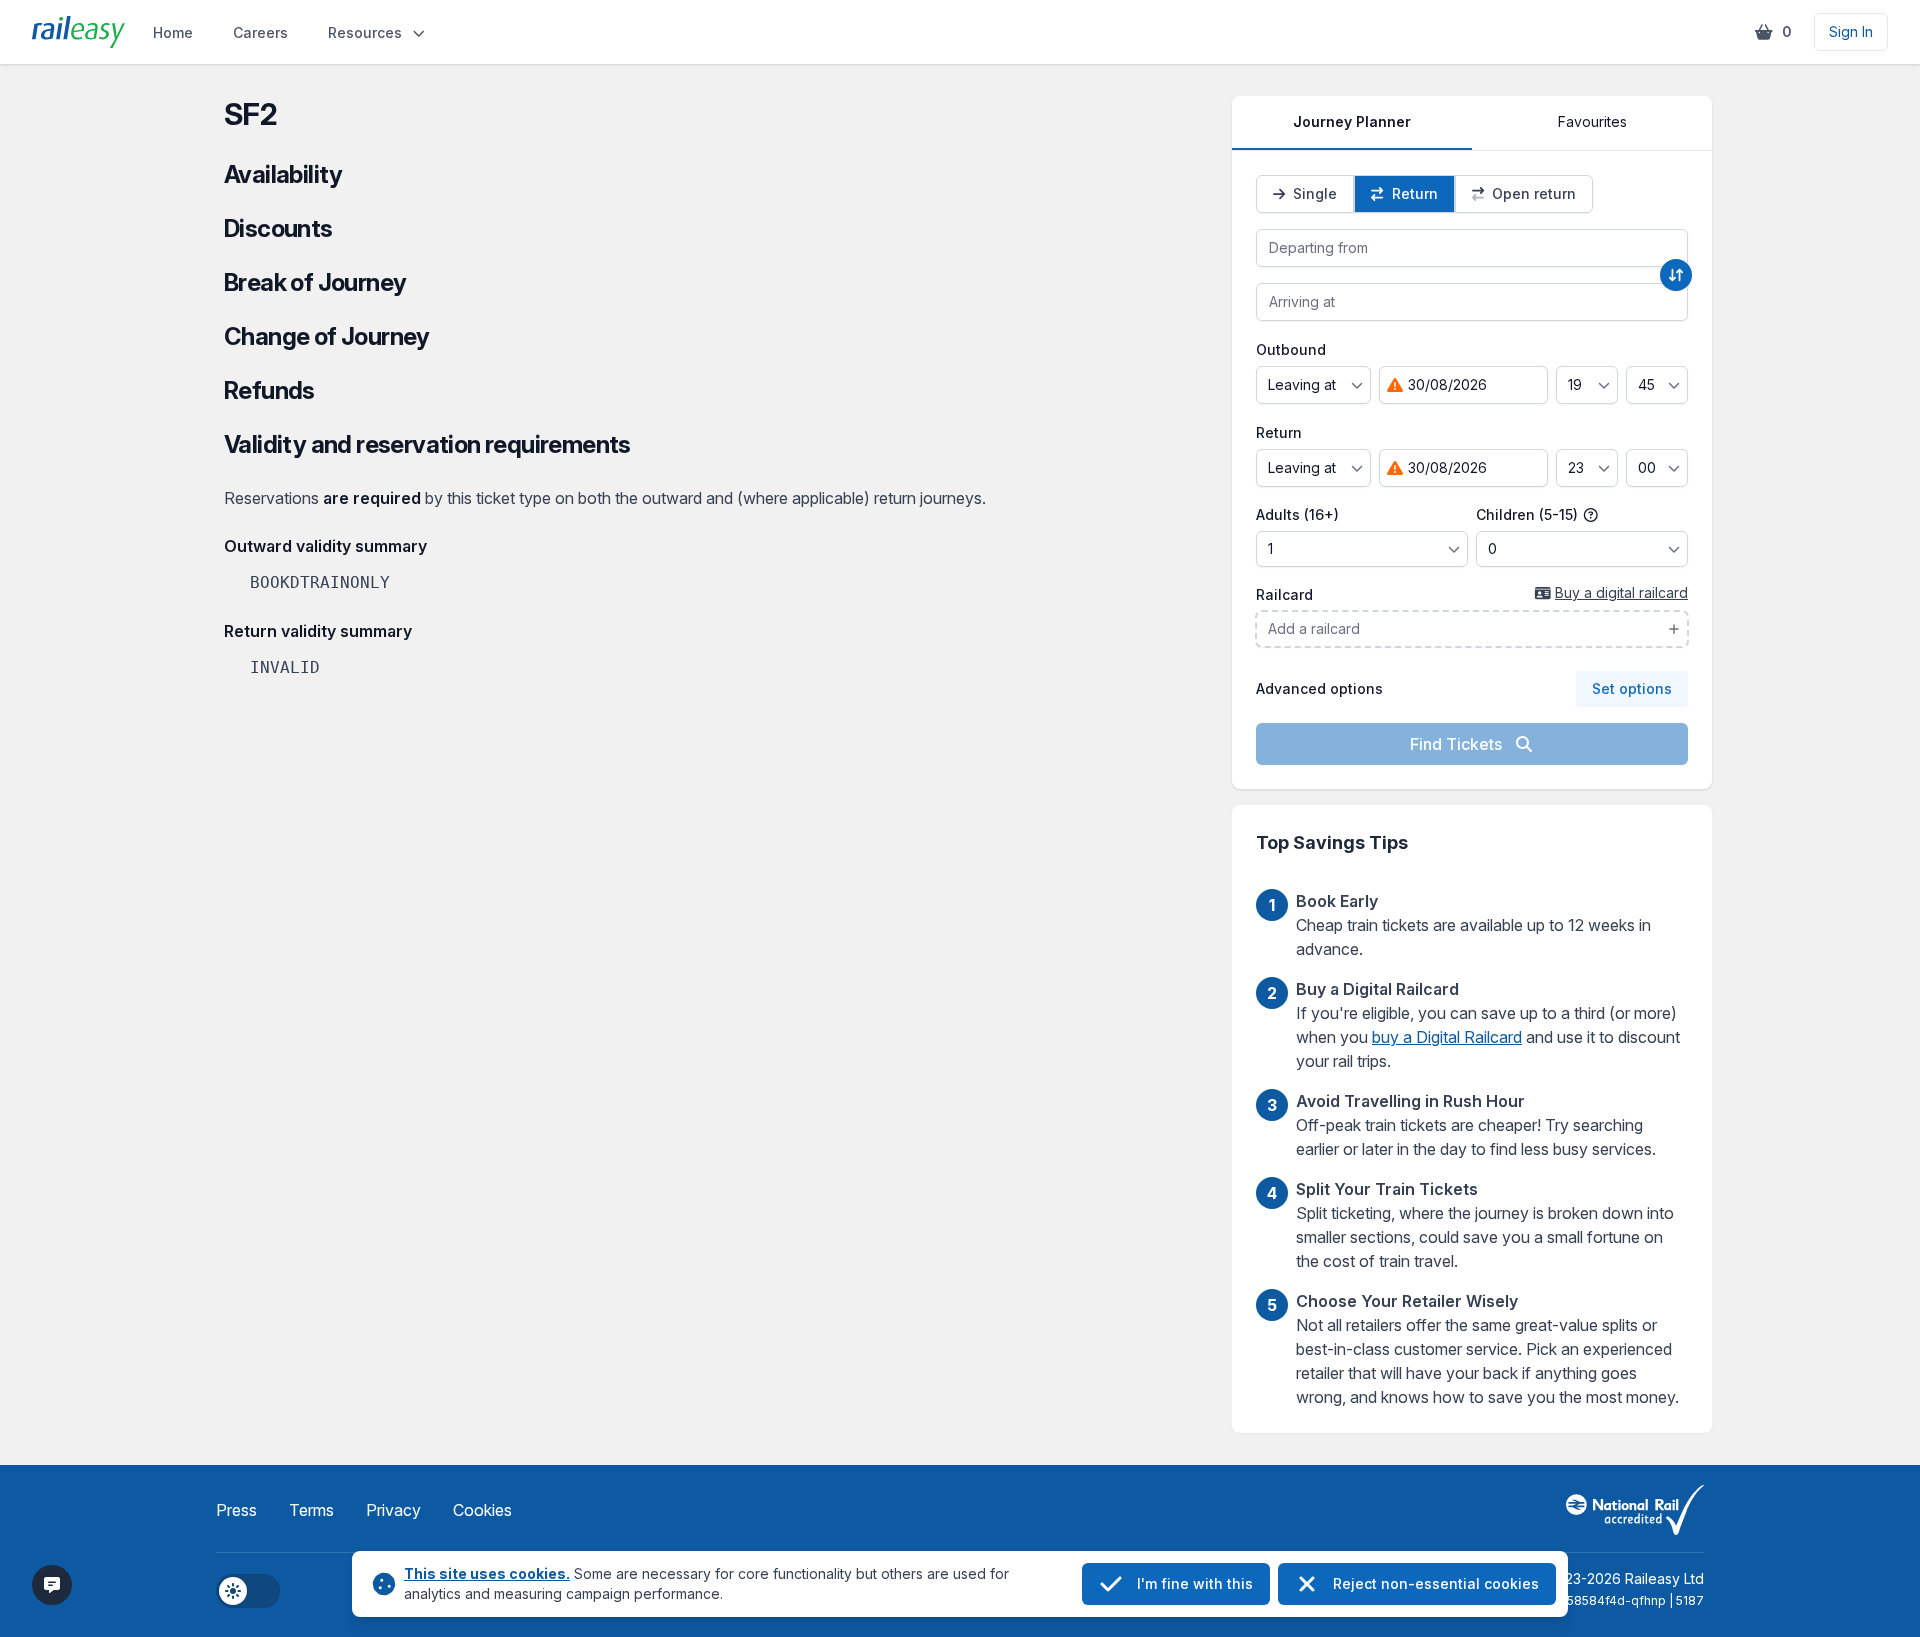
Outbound (1291, 349)
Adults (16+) (1297, 514)
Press (236, 1510)
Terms (311, 1510)
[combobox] (1472, 248)
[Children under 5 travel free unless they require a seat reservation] (1591, 515)
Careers (260, 32)
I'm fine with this (1195, 1583)
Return (1279, 432)
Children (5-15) (1529, 514)
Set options (1632, 688)
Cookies (482, 1510)
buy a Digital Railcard (1447, 1037)
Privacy (393, 1510)
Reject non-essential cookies (1436, 1583)
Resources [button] (365, 32)
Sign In (1851, 31)
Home (173, 32)
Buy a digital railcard (1621, 592)
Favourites (1592, 121)
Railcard (1284, 594)
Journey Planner (1352, 121)
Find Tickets (1458, 744)
